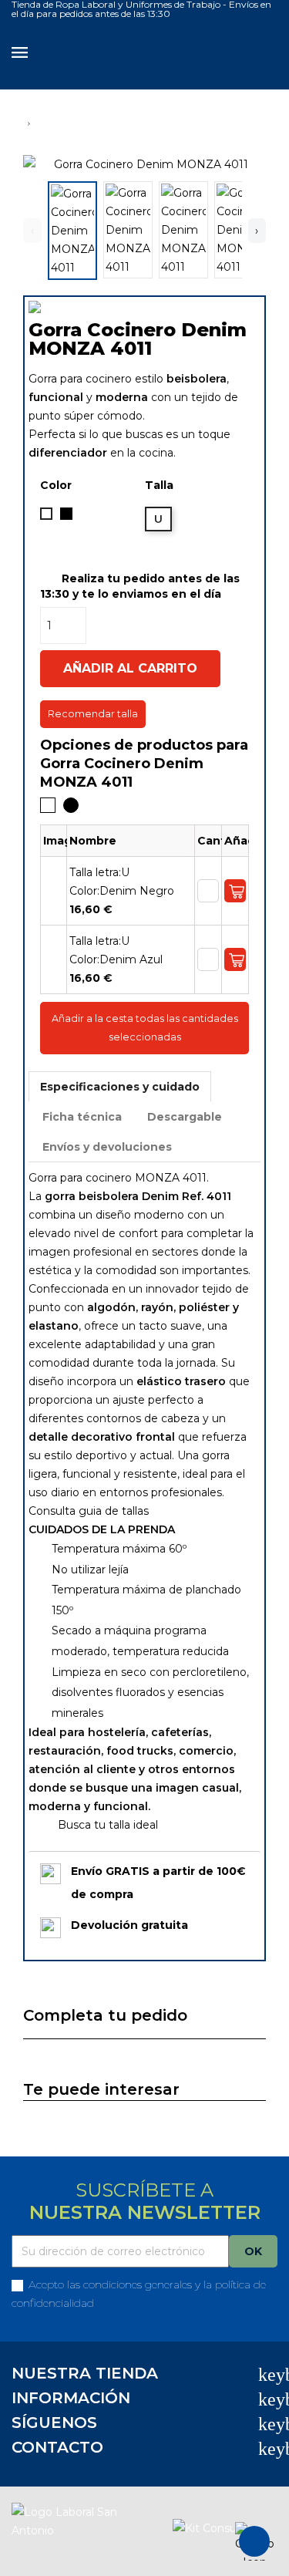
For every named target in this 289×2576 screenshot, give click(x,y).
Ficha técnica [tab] (82, 1117)
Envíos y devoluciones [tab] (107, 1147)
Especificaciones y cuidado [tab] (120, 1087)
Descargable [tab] (185, 1117)
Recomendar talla (93, 714)
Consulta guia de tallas (89, 1511)
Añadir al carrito (130, 668)
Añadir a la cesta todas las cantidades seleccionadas (145, 1028)
